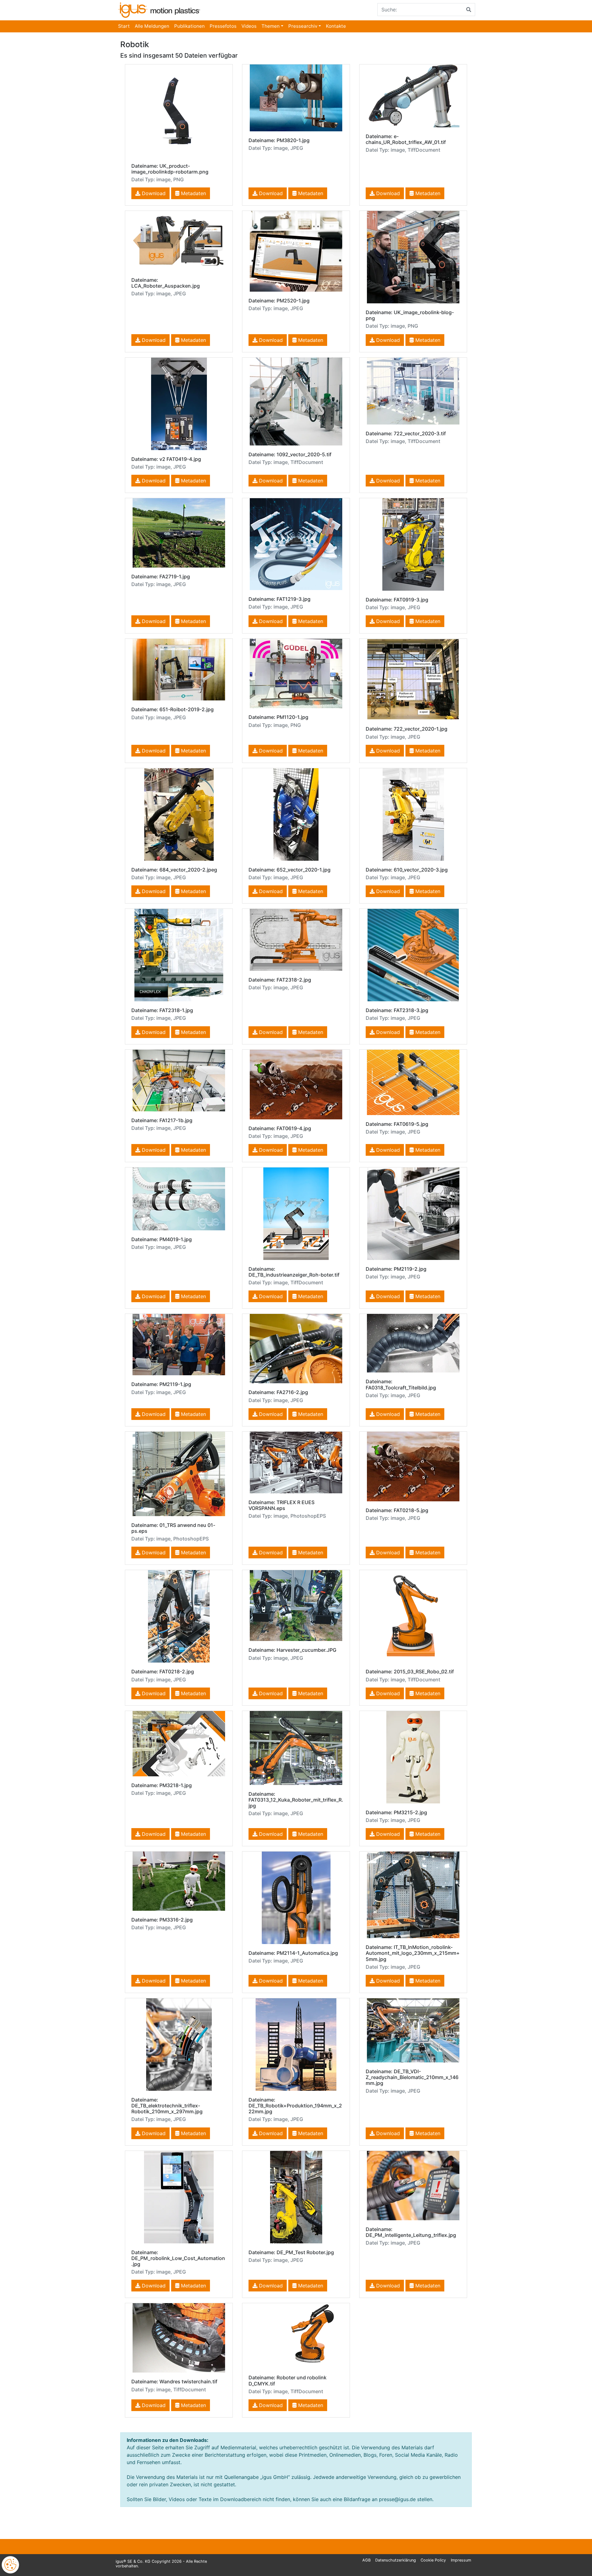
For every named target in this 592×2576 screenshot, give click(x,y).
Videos (249, 26)
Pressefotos (223, 26)
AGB (366, 2560)
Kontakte (336, 26)
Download (153, 193)
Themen (271, 26)
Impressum (461, 2560)
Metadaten (193, 193)
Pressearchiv (303, 26)
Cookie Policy (433, 2560)
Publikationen (189, 26)
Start (124, 26)
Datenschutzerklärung (396, 2560)
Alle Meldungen (152, 26)
